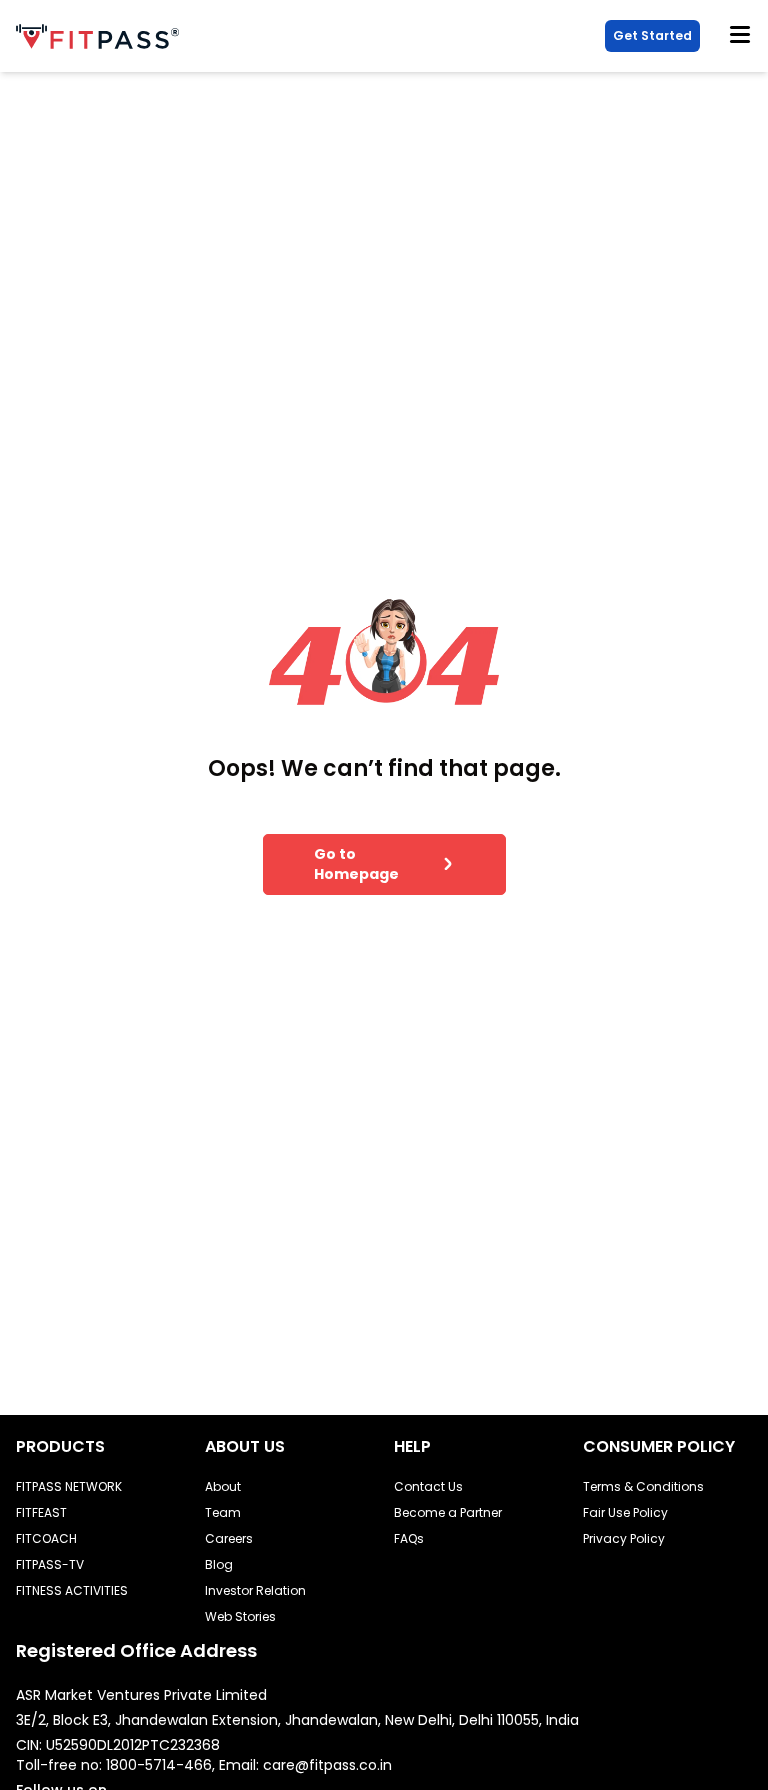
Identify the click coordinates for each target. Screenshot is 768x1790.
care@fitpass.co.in (327, 1765)
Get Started (652, 35)
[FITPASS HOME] (101, 36)
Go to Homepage (356, 864)
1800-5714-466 (159, 1765)
